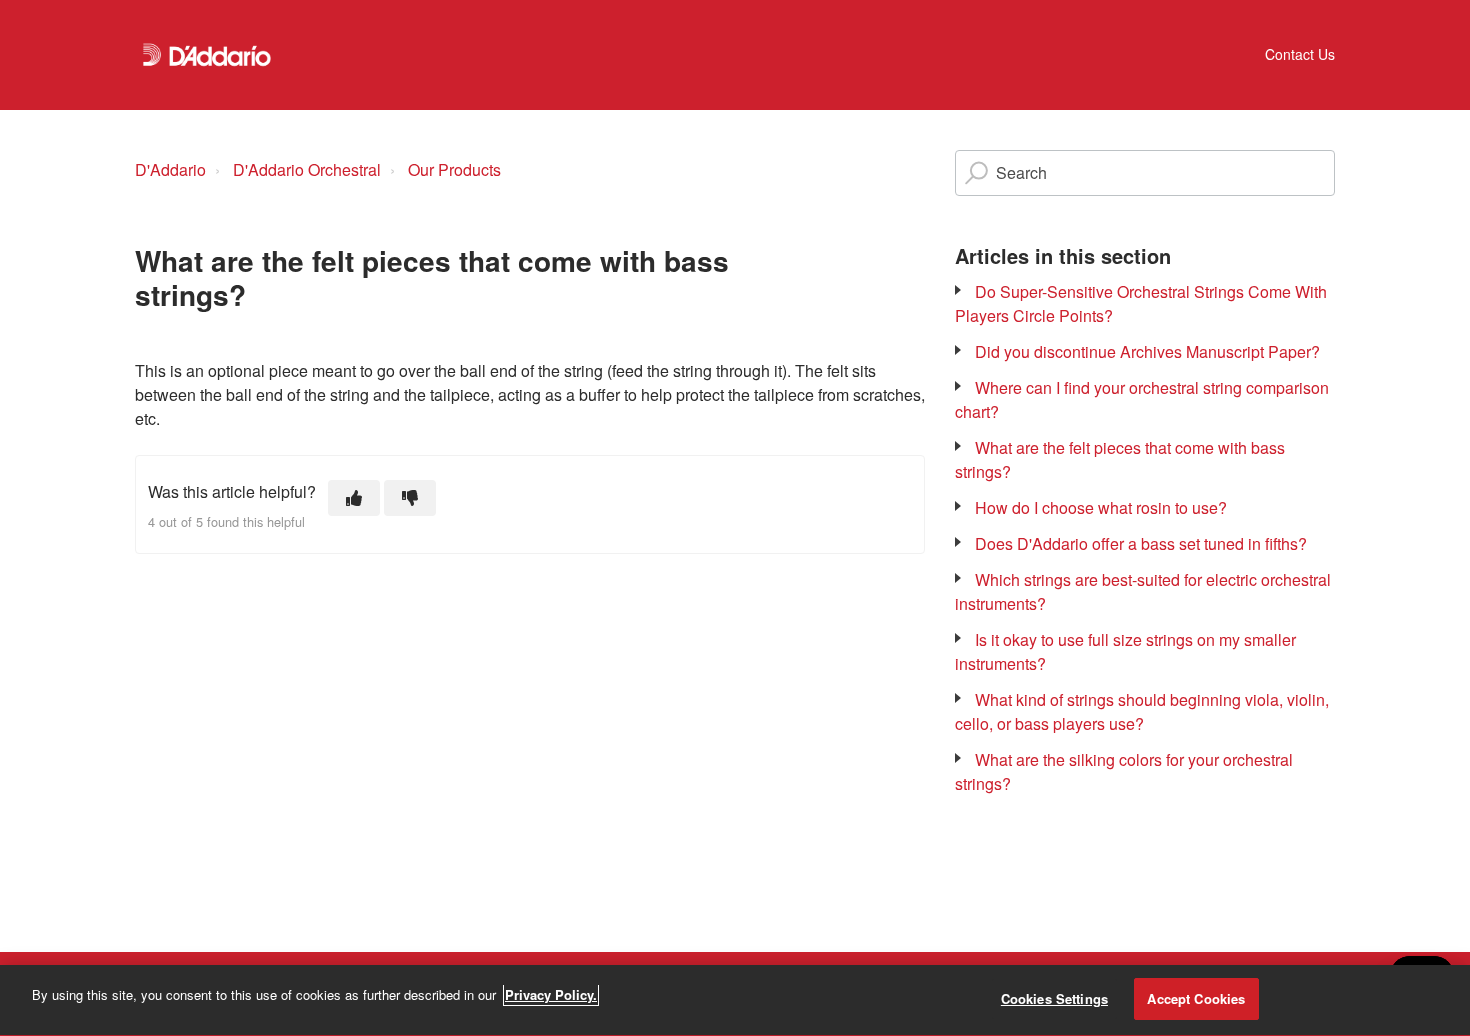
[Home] (207, 55)
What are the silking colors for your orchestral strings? (1124, 771)
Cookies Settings (1054, 998)
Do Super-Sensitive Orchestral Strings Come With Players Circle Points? (1141, 303)
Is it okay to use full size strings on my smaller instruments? (1125, 651)
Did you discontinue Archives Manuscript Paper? (1147, 351)
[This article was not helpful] (410, 498)
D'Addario (170, 169)
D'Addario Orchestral (307, 169)
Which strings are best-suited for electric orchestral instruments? (1143, 591)
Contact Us (1300, 54)
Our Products (454, 169)
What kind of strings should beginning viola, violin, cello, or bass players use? (1142, 711)
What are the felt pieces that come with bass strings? (1120, 459)
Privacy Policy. (551, 994)
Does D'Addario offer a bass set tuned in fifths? (1141, 543)
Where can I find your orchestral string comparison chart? (1142, 399)
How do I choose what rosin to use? (1101, 507)
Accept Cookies (1196, 998)
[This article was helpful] (354, 498)
